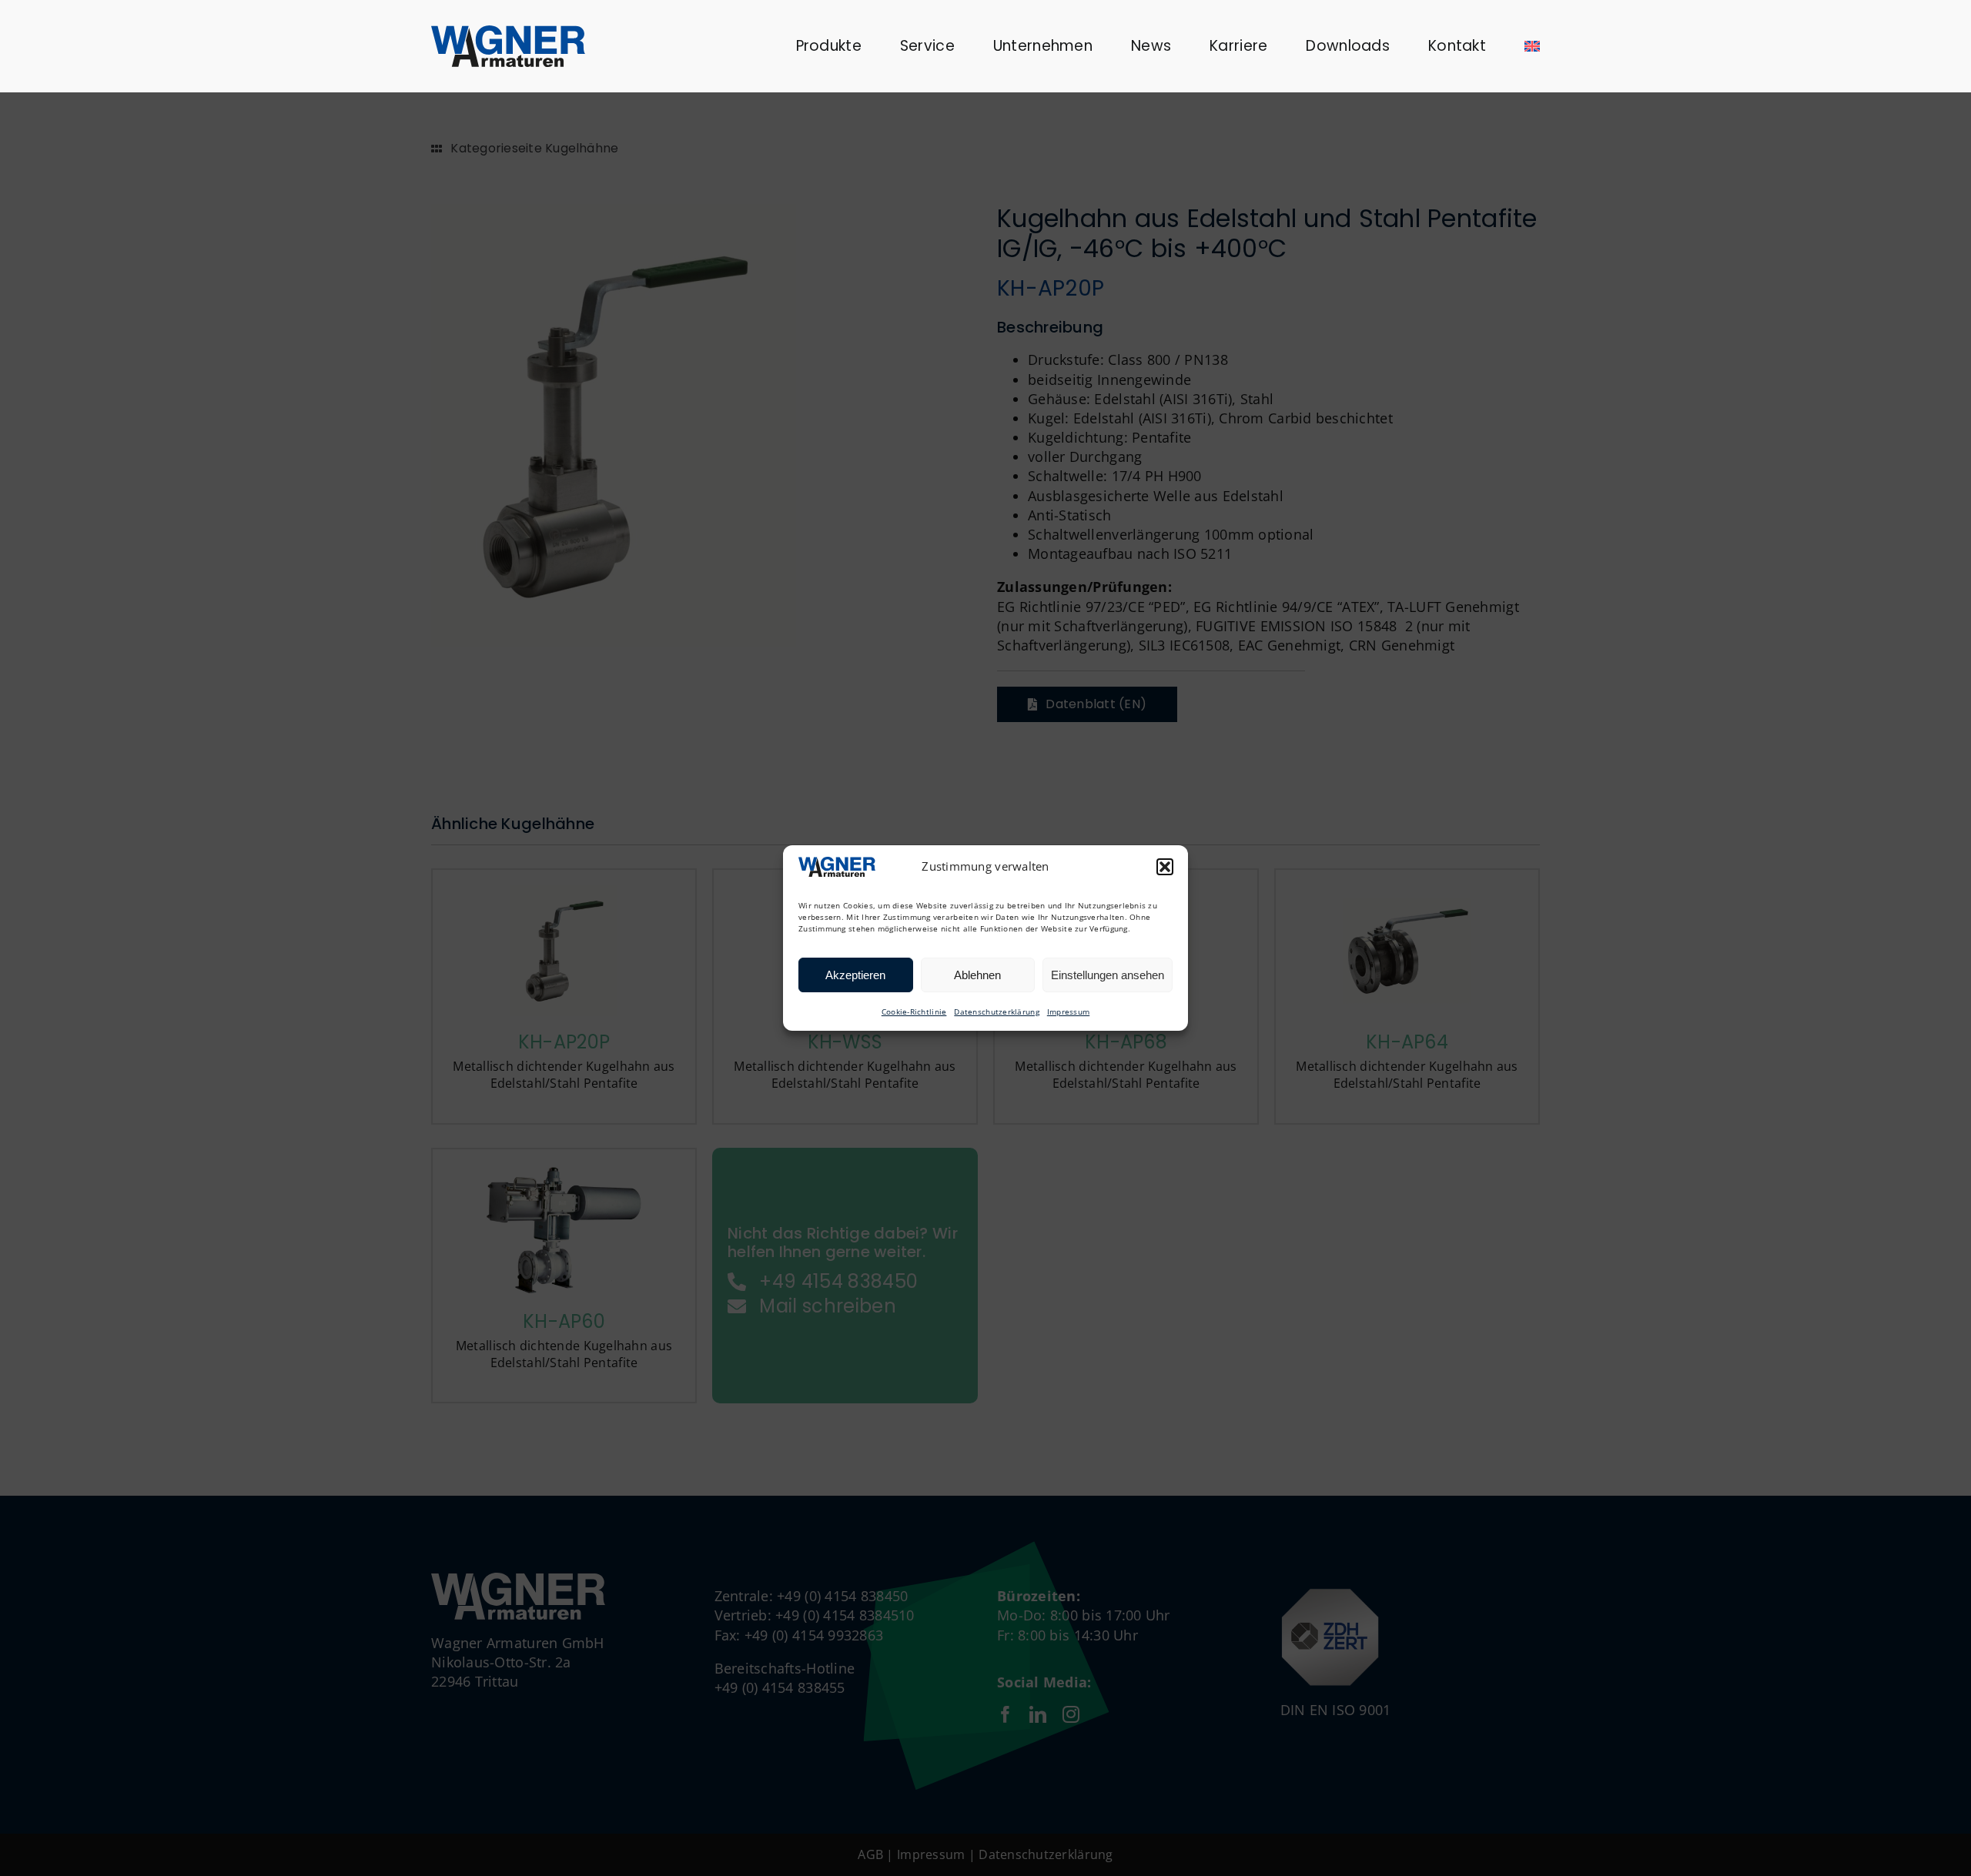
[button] (1165, 867)
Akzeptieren (855, 975)
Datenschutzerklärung (996, 1012)
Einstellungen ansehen (1108, 975)
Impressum (1068, 1012)
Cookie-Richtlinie (914, 1012)
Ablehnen (977, 975)
